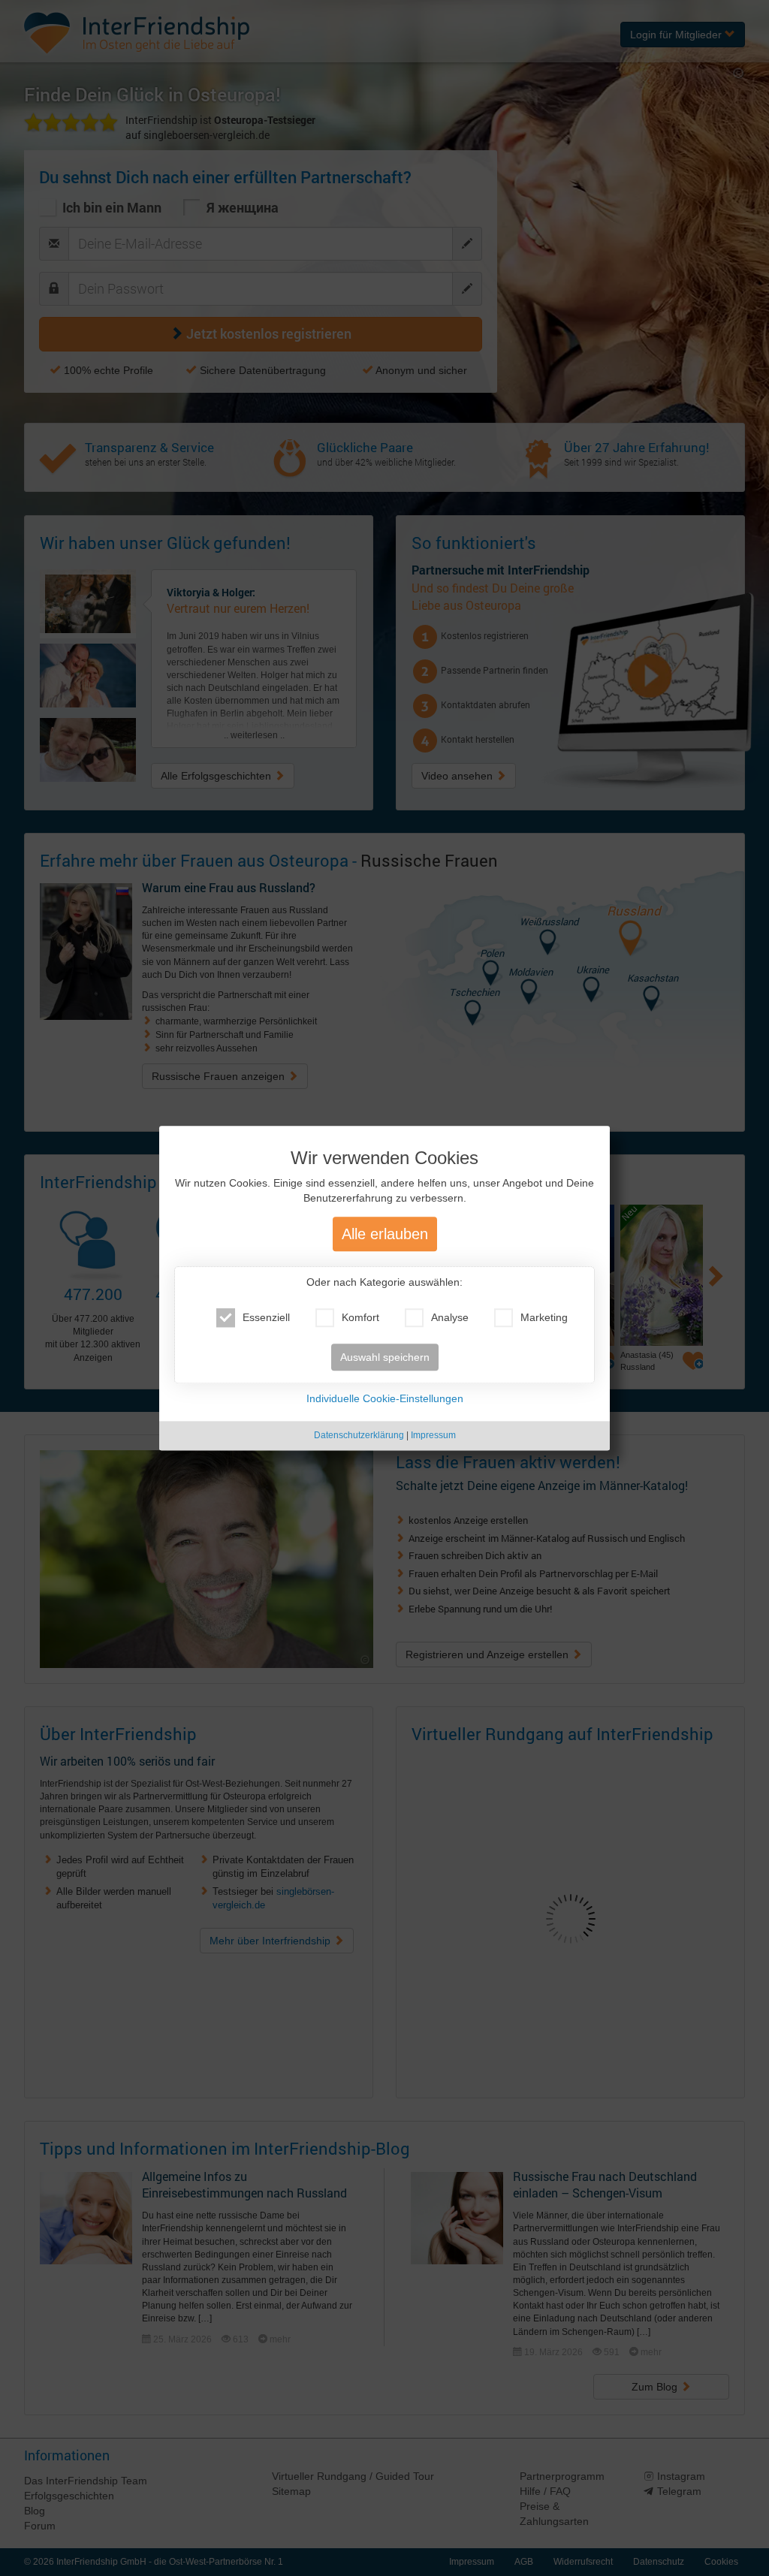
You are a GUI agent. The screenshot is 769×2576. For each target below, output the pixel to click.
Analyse (450, 1318)
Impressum (433, 1436)
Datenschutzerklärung (359, 1436)
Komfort (360, 1318)
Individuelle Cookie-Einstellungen (385, 1399)
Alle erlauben (385, 1235)
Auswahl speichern (385, 1358)
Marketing (544, 1318)
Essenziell (266, 1318)
